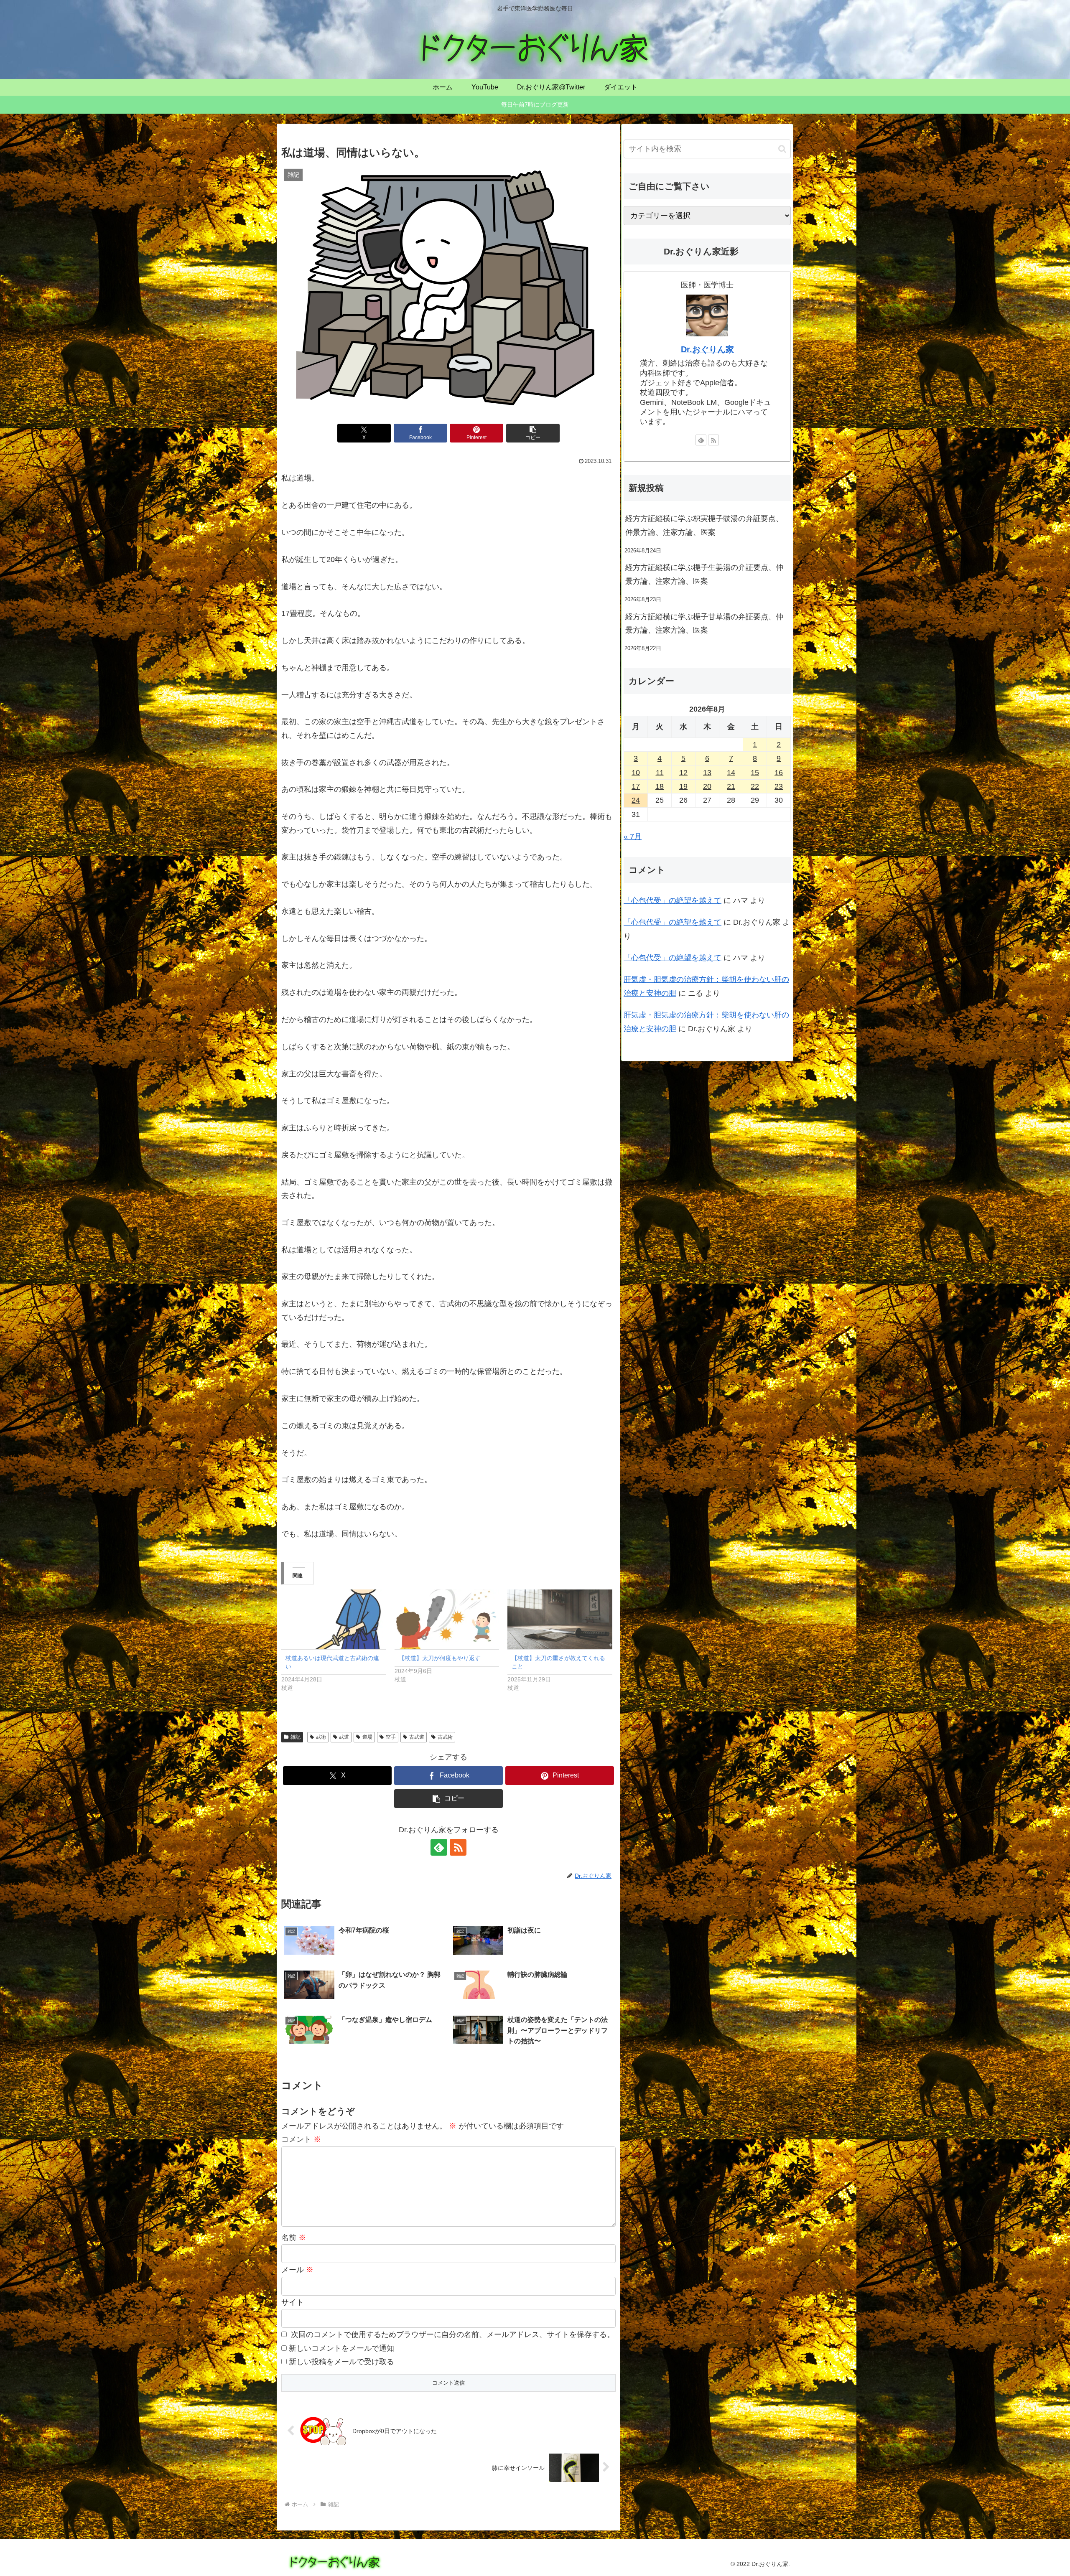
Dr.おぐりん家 (707, 349)
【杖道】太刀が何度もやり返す (440, 1658)
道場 (367, 1737)
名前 (294, 2238)
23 (779, 786)
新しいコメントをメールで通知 (341, 2348)
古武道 (417, 1737)
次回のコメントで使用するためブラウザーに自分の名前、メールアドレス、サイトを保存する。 (453, 2334)
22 (755, 786)
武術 (321, 1737)
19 (683, 786)
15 (755, 773)
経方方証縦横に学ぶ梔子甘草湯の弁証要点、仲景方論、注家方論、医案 (704, 623)
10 (636, 773)
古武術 (445, 1737)
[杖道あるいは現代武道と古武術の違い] (334, 1619)
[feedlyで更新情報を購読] (439, 1847)
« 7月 (633, 837)
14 (731, 773)
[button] (533, 433)
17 (636, 786)
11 (660, 773)
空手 (391, 1737)
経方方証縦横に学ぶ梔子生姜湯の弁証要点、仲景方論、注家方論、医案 (704, 574)
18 (660, 786)
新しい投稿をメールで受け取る (341, 2362)
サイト (293, 2302)
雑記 (296, 1737)
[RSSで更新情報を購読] (458, 1847)
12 (683, 773)
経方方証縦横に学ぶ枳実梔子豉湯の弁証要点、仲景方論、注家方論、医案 (704, 525)
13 (707, 773)
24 (636, 800)
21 (731, 786)
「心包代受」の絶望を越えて (673, 900)
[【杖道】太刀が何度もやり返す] (447, 1619)
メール (297, 2270)
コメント (301, 2139)
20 (707, 786)
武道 (344, 1737)
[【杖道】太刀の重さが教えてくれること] (560, 1619)
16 (779, 773)
